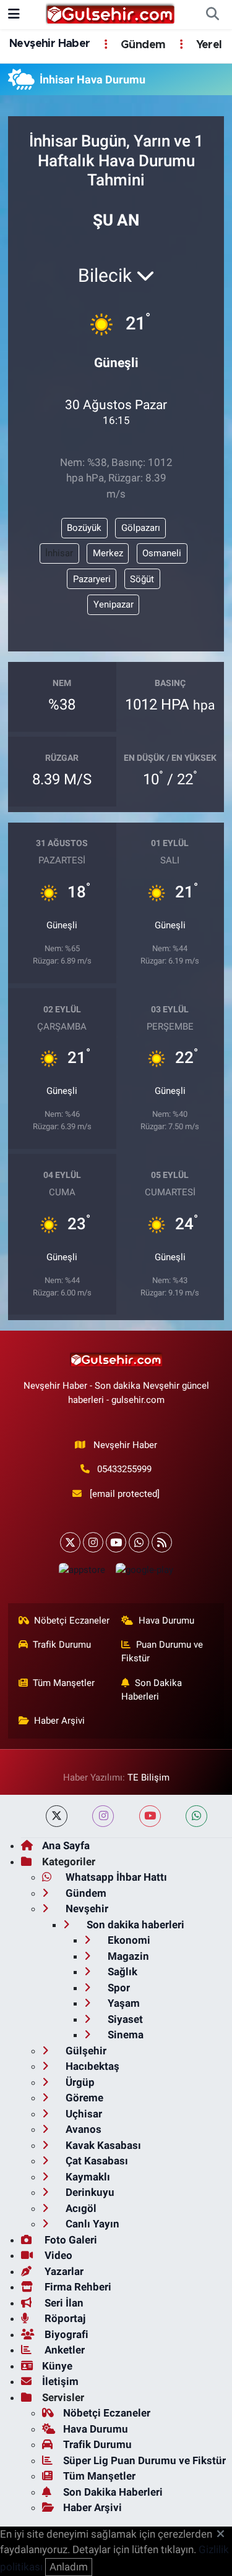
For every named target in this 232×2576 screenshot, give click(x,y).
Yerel (207, 45)
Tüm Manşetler (64, 1683)
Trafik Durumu (62, 1645)
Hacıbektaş (91, 2066)
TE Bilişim (148, 1777)
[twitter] (57, 1816)
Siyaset (124, 2019)
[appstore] (82, 1573)
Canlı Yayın (91, 2224)
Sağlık (121, 1972)
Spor (118, 1988)
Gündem (142, 45)
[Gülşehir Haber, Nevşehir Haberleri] (110, 14)
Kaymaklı (87, 2177)
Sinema (124, 2035)
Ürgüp (79, 2082)
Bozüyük (84, 528)
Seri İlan (63, 2303)
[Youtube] (116, 1542)
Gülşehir (85, 2051)
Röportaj (64, 2318)
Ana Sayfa (66, 1845)
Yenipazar (114, 604)
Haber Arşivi (59, 1721)
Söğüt (142, 579)
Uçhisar (83, 2114)
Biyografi (65, 2334)
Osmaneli (162, 553)
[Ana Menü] (14, 14)
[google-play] (145, 1573)
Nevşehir (86, 1909)
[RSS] (162, 1542)
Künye (57, 2366)
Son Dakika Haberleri (152, 1690)
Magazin (127, 1956)
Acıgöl (80, 2208)
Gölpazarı (141, 528)
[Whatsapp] (139, 1542)
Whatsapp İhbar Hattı (115, 1877)
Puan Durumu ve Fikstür (162, 1651)
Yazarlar (63, 2271)
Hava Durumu (166, 1621)
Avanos (82, 2129)
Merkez (108, 553)
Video (57, 2255)
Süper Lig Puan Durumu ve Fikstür (144, 2460)
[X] (70, 1542)
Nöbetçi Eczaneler (72, 1621)
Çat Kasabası (96, 2161)
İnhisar (59, 553)
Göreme (83, 2098)
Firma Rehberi (77, 2287)
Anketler (63, 2350)
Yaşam (122, 2003)
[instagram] (103, 1816)
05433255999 (124, 1469)
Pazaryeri (92, 579)
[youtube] (150, 1816)
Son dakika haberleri (134, 1925)
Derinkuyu (89, 2192)
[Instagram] (93, 1542)
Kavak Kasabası (102, 2145)
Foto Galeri (70, 2240)
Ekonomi (128, 1940)
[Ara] (212, 15)
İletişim (60, 2381)
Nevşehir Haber (50, 44)
